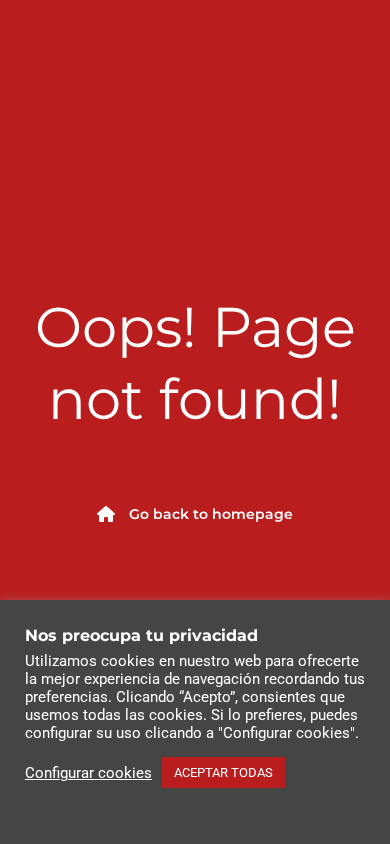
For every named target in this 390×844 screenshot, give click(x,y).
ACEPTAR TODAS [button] (223, 772)
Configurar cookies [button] (88, 773)
